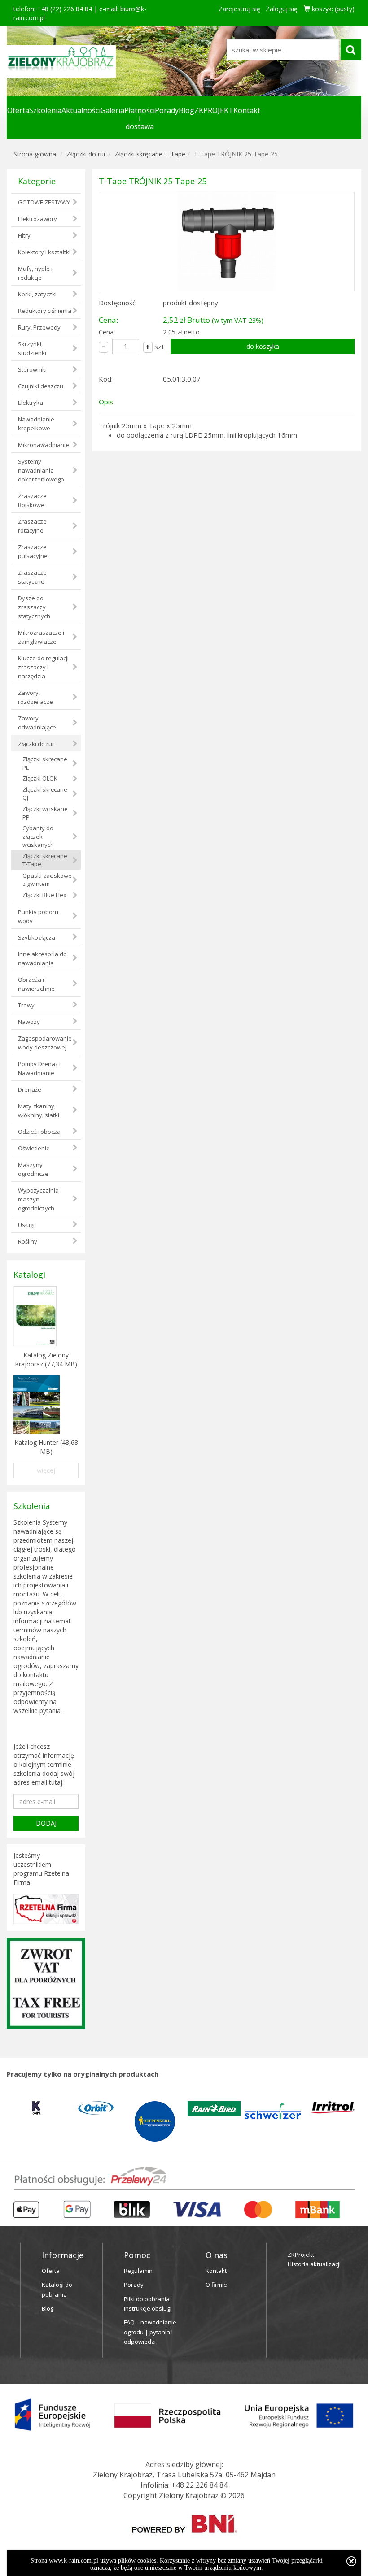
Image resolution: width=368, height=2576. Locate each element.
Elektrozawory (37, 219)
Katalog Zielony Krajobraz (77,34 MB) (46, 1360)
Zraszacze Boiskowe (32, 500)
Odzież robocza (39, 1132)
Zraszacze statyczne (32, 577)
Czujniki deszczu (41, 386)
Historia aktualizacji (314, 2264)
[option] (36, 2108)
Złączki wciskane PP (45, 813)
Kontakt (247, 110)
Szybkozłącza (37, 937)
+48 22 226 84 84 (199, 2485)
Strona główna (35, 154)
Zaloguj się (282, 9)
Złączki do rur (86, 154)
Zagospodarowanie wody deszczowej (45, 1043)
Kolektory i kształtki (44, 252)
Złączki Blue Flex (44, 895)
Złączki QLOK (40, 778)
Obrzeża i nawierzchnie (36, 984)
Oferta (18, 110)
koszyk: (332, 9)
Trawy (26, 1005)
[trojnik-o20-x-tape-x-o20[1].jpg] (227, 242)
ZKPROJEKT (214, 110)
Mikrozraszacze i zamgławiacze (41, 637)
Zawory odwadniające (37, 723)
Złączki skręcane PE (45, 763)
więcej (46, 1470)
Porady (167, 110)
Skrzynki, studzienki (32, 348)
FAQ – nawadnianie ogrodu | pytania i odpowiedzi (150, 2332)
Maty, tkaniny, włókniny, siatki (39, 1110)
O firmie (216, 2285)
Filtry (24, 235)
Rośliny (28, 1241)
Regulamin (138, 2271)
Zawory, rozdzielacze (35, 697)
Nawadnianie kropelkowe (36, 424)
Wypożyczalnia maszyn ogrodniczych (38, 1199)
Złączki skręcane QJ (45, 794)
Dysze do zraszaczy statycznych (34, 607)
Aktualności (81, 110)
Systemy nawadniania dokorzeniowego (41, 470)
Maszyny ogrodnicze (33, 1169)
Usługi (26, 1225)
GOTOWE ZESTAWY (44, 202)
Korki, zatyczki (37, 294)
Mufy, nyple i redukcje (35, 273)
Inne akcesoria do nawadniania (42, 958)
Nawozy (29, 1022)
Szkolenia (45, 110)
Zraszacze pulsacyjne (33, 551)
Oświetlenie (34, 1148)
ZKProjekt (301, 2255)
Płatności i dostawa (140, 118)
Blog (186, 110)
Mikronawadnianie (44, 445)
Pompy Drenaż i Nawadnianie (39, 1068)
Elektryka (31, 403)
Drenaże (30, 1089)
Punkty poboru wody (38, 916)
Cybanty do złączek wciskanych (38, 836)
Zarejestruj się (239, 9)
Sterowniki (32, 369)
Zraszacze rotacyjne (32, 526)
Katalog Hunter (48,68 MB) (46, 1447)
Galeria (112, 110)
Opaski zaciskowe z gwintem (47, 880)
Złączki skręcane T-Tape (150, 154)
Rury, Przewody (39, 327)
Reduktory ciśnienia (45, 311)
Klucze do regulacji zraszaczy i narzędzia (43, 667)
